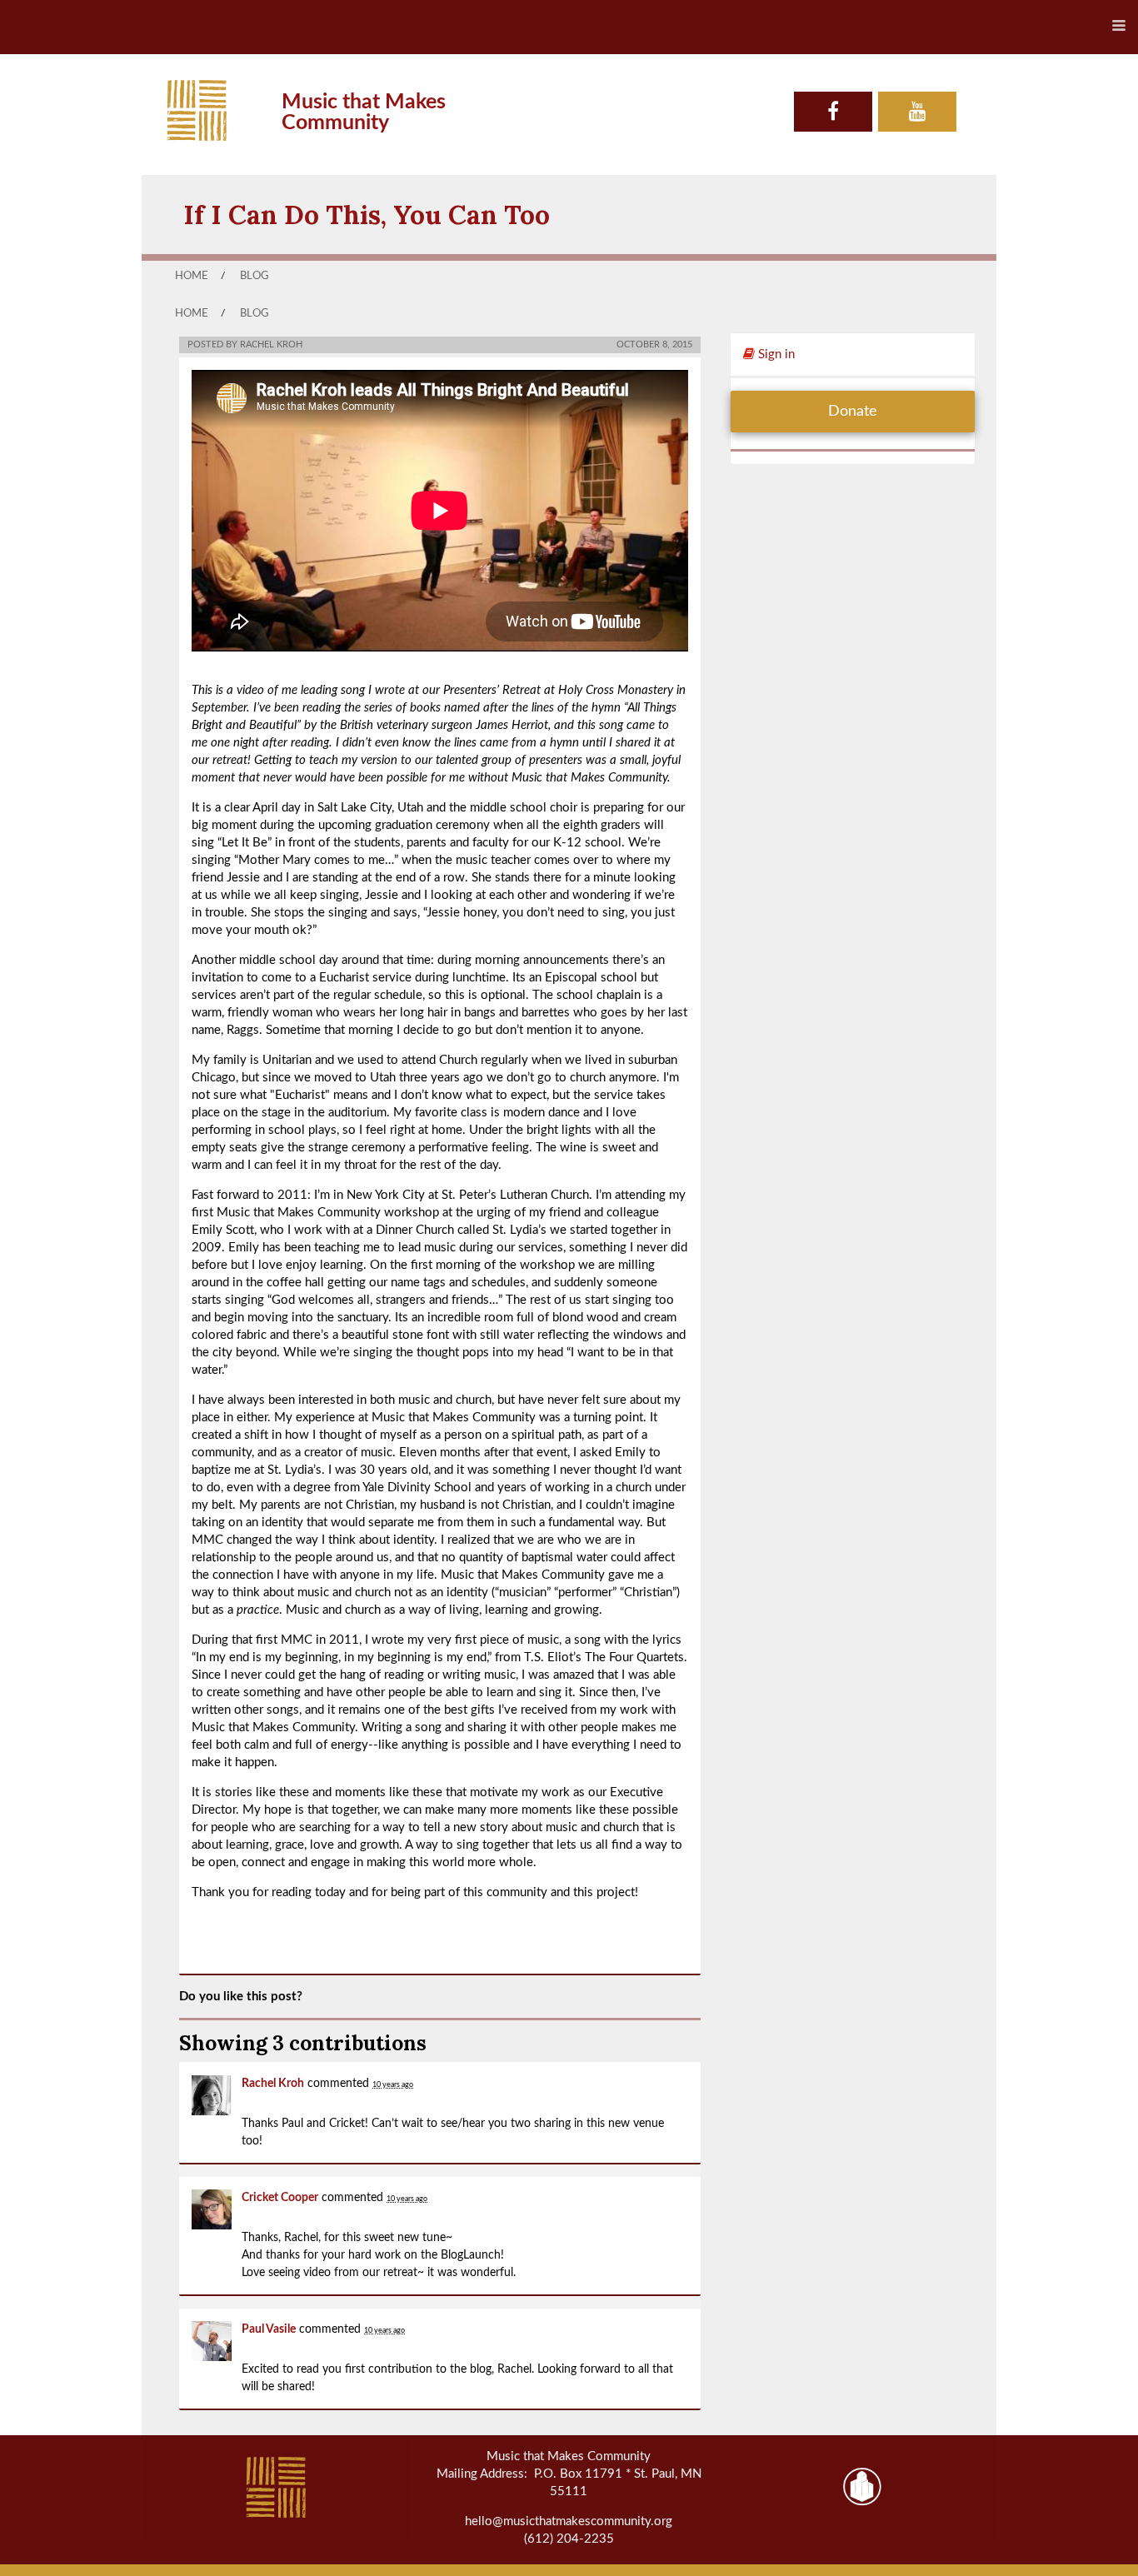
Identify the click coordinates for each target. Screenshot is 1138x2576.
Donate (853, 412)
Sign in (775, 354)
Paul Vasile (269, 2329)
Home (192, 276)
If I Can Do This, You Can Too (367, 215)
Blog (255, 276)
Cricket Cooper (280, 2198)
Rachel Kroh (273, 2084)
